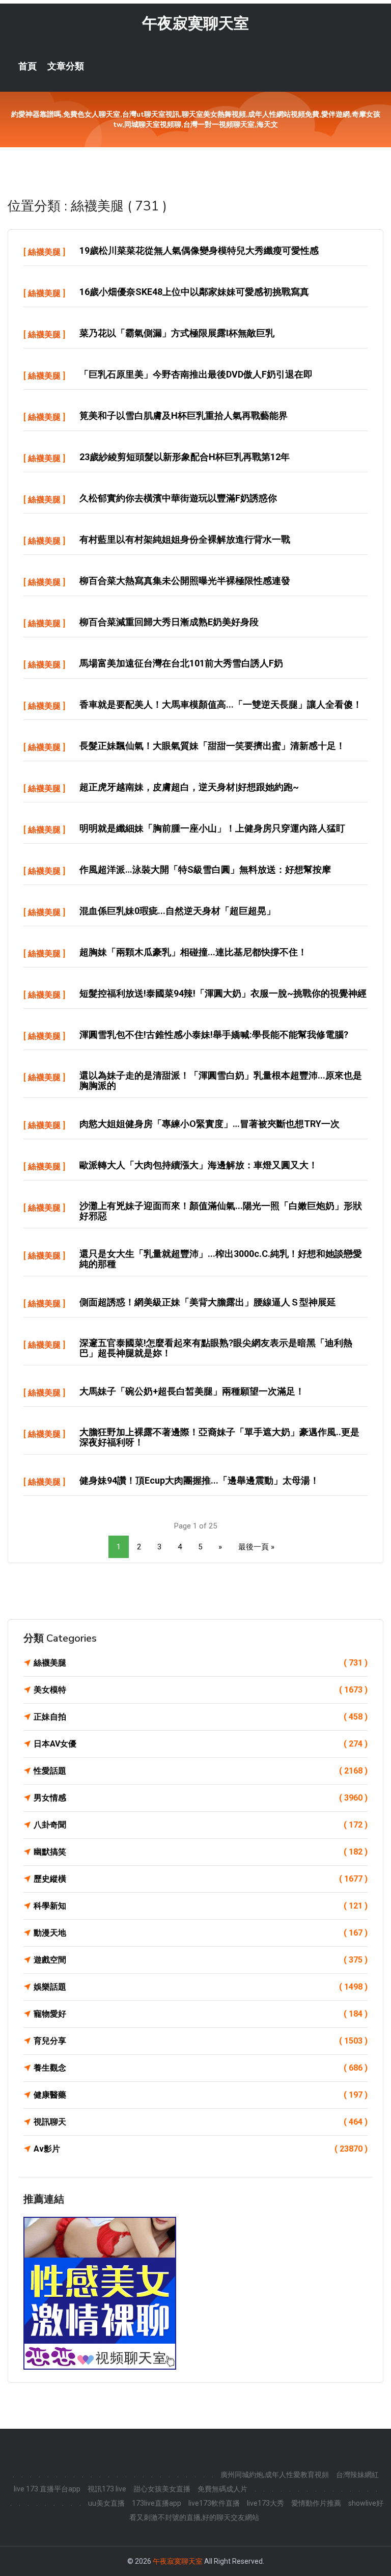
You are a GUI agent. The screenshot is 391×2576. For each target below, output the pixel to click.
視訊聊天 (201, 2122)
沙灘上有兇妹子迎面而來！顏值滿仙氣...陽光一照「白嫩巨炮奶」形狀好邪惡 (221, 1211)
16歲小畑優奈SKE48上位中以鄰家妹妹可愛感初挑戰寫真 (194, 292)
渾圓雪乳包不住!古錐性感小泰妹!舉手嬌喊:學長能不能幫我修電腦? (214, 1035)
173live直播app (157, 2503)
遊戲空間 (201, 1960)
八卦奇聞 (201, 1825)
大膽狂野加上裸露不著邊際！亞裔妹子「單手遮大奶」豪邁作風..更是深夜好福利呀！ (219, 1437)
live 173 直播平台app (47, 2489)
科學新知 (201, 1906)
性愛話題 (201, 1771)
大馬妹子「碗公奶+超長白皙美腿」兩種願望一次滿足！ (192, 1391)
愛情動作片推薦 (316, 2503)
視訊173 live (107, 2489)
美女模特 (201, 1690)
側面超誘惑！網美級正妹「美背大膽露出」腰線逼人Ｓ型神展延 (208, 1302)
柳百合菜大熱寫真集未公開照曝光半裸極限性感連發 (185, 581)
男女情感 (201, 1798)
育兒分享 (201, 2041)
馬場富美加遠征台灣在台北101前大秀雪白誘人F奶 (181, 663)
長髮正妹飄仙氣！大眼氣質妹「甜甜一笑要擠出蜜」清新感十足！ (212, 746)
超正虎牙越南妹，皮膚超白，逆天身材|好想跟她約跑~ (189, 787)
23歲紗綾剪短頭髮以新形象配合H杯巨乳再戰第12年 (185, 457)
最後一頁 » (256, 1547)
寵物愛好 (201, 2014)
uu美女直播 (106, 2503)
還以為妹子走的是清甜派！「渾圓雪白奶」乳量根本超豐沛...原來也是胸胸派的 (221, 1080)
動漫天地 (201, 1933)
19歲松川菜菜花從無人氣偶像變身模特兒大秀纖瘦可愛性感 (199, 250)
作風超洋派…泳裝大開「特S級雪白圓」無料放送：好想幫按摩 (205, 869)
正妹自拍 (201, 1717)
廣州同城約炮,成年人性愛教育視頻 (275, 2475)
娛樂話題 (201, 1987)
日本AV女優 (201, 1744)
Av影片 (201, 2149)
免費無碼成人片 (222, 2489)
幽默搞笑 (201, 1852)
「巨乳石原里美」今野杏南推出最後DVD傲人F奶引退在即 (196, 374)
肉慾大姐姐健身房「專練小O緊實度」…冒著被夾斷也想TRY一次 (210, 1124)
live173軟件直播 (214, 2503)
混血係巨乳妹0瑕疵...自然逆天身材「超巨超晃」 (177, 911)
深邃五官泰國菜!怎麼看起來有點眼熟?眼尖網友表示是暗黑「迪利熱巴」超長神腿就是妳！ (216, 1348)
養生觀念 (201, 2068)
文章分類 (66, 66)
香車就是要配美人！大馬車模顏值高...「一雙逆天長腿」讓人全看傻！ (221, 704)
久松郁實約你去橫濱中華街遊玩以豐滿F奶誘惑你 (178, 498)
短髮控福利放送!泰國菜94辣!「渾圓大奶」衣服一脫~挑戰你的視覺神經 (223, 993)
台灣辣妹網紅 (357, 2475)
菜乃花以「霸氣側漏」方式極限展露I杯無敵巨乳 (177, 333)
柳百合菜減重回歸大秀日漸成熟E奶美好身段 (169, 622)
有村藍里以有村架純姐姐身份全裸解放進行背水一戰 (185, 539)
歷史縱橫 (201, 1879)
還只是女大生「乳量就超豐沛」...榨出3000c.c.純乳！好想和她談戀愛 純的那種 (221, 1259)
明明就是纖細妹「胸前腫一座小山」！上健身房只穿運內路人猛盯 (212, 828)
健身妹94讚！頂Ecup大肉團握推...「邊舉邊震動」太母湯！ (199, 1480)
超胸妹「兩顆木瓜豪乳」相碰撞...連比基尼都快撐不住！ (193, 952)
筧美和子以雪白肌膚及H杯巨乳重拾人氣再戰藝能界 (184, 415)
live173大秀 (266, 2503)
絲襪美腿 (44, 252)
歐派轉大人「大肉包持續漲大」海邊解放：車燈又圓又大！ (199, 1165)
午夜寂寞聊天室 (195, 23)
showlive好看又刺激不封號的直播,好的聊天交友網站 (256, 2510)
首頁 (27, 66)
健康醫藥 (201, 2095)
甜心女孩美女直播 (162, 2489)
